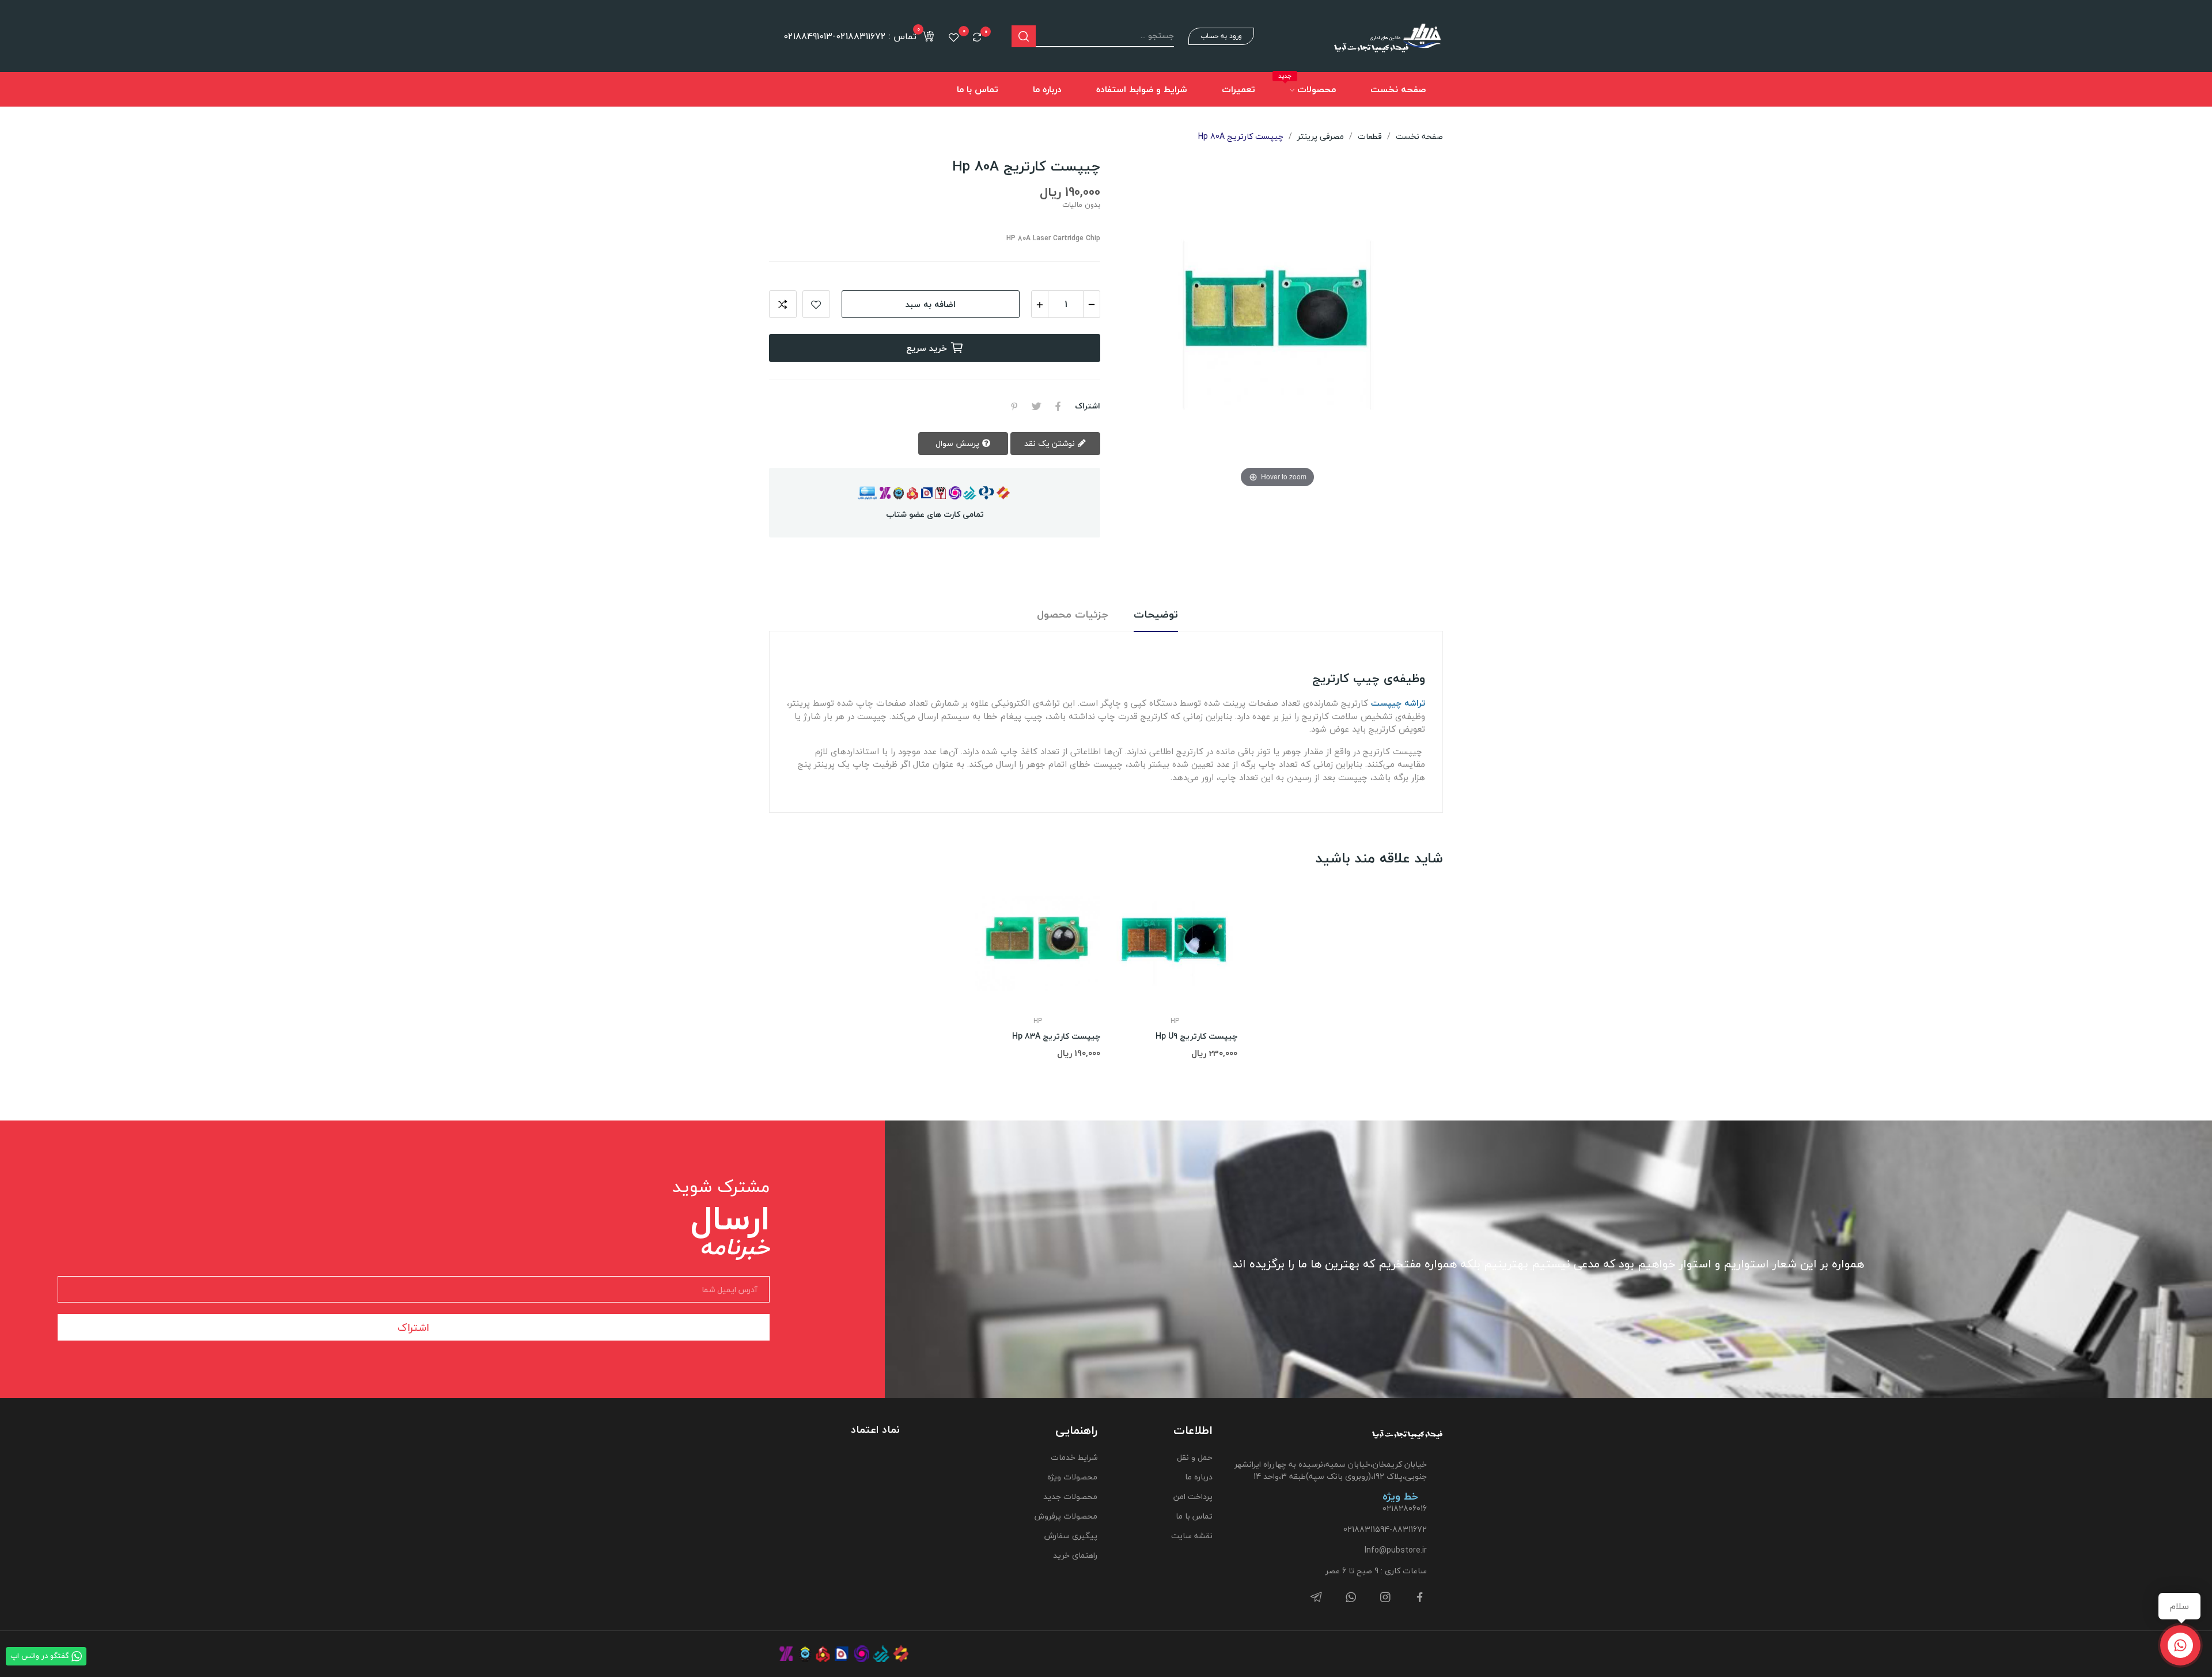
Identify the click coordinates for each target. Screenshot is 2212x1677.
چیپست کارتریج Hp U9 (1196, 1036)
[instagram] (1385, 1598)
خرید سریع (927, 348)
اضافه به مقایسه (783, 304)
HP (1038, 1021)
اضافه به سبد (931, 304)
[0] (977, 37)
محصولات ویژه (1072, 1477)
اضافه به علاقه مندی (816, 304)
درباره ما (1199, 1477)
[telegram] (1316, 1598)
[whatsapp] (1351, 1598)
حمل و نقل (1195, 1457)
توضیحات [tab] (1156, 615)
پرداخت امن (1193, 1496)
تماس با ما (1194, 1516)
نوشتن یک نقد (1051, 443)
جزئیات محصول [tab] (1073, 615)
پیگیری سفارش (1071, 1536)
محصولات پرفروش (1066, 1516)
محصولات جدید (1070, 1496)
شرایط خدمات (1074, 1457)
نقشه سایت (1192, 1536)
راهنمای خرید (1075, 1555)
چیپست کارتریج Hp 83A (1056, 1036)
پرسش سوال (959, 443)
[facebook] (1420, 1598)
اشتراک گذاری (1058, 406)
